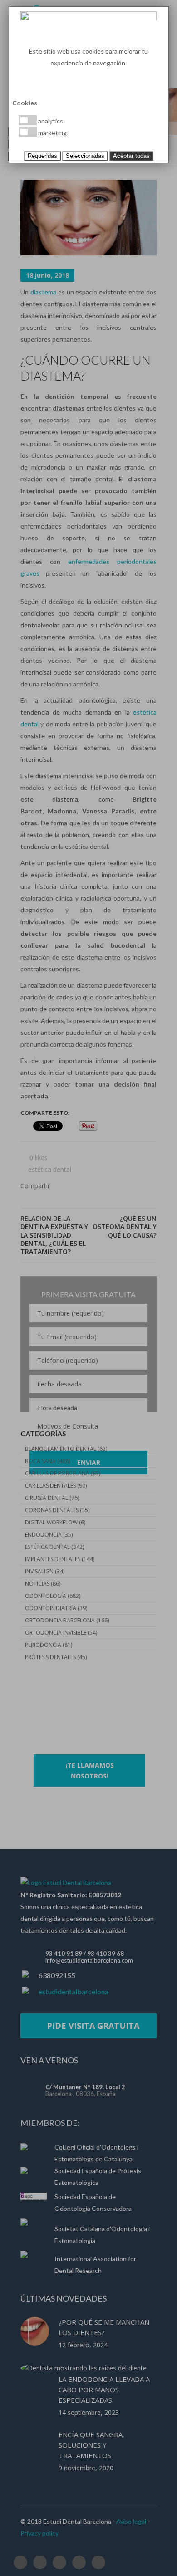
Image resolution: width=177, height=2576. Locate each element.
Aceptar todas (131, 156)
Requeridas (42, 156)
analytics (50, 121)
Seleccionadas (85, 156)
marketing (52, 133)
